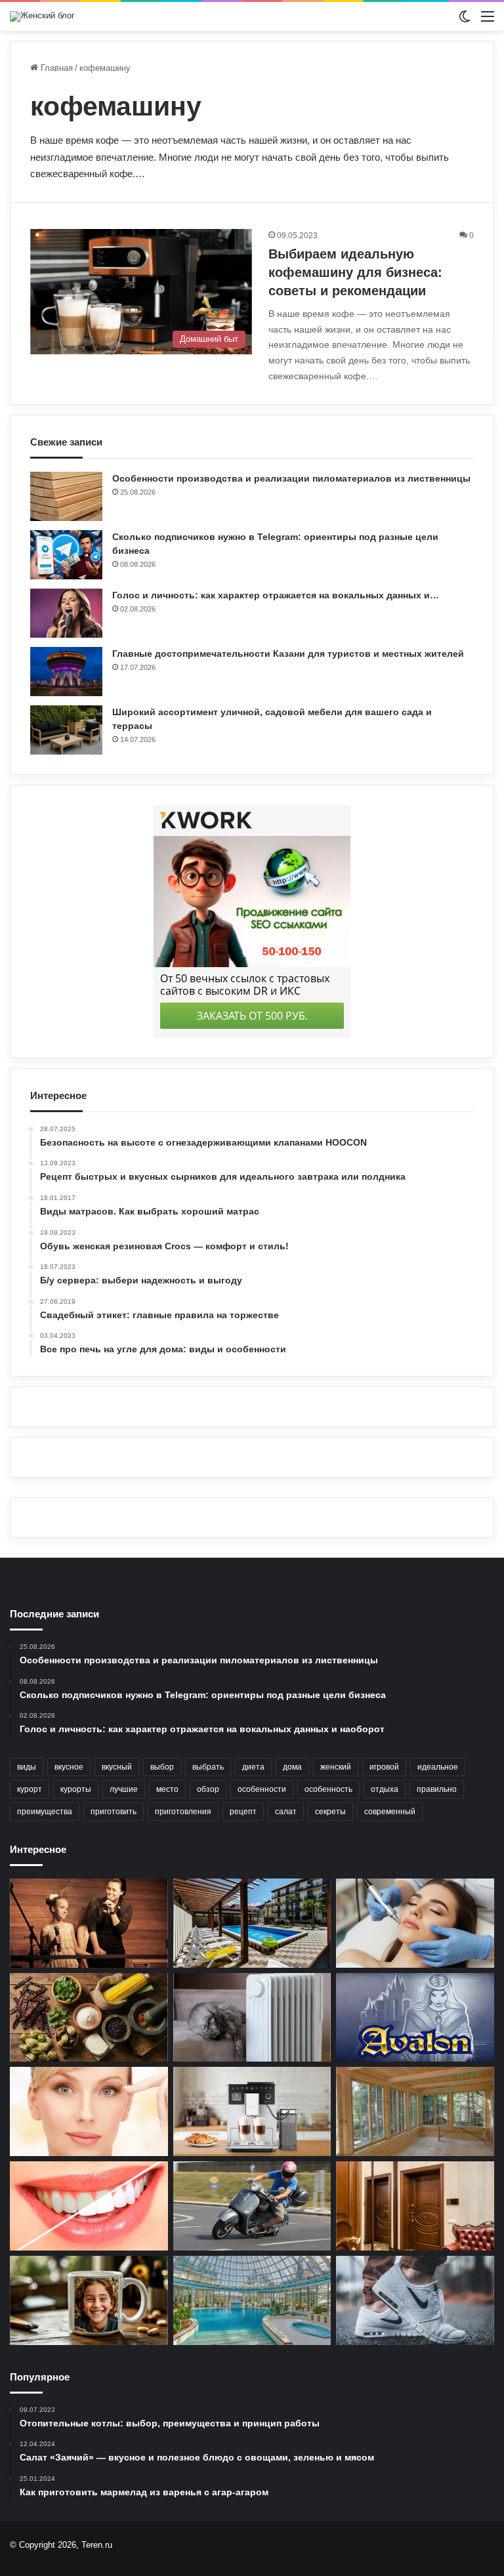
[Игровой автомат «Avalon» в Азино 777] (415, 2018)
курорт (30, 1789)
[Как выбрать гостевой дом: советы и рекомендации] (252, 1923)
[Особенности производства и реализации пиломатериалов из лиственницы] (66, 496)
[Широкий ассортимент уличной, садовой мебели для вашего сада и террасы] (66, 730)
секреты (330, 1812)
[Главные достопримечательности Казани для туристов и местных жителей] (66, 672)
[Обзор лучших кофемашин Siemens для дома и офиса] (252, 2111)
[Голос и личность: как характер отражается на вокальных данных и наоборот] (66, 613)
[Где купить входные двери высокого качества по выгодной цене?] (415, 2206)
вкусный (117, 1767)
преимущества (45, 1812)
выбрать (208, 1767)
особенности (262, 1789)
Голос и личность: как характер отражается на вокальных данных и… (276, 595)
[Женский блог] (42, 16)
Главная (55, 68)
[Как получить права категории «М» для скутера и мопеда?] (252, 2206)
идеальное (438, 1767)
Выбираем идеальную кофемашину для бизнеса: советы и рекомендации (355, 272)
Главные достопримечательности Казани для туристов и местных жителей (288, 654)
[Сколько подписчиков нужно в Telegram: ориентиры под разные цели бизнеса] (66, 555)
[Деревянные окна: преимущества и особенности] (415, 2111)
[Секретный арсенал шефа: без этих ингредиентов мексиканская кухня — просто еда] (89, 2018)
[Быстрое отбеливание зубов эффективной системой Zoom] (89, 2206)
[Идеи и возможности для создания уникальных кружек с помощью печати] (89, 2300)
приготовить (114, 1812)
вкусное (69, 1767)
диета (253, 1767)
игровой (384, 1767)
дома (292, 1767)
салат (286, 1812)
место (167, 1789)
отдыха (385, 1789)
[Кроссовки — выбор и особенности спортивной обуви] (415, 2300)
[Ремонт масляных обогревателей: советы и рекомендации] (252, 2018)
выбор (162, 1767)
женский (336, 1767)
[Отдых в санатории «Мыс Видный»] (252, 2300)
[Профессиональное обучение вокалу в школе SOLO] (89, 1923)
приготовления (183, 1812)
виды (27, 1767)
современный (390, 1812)
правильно (437, 1789)
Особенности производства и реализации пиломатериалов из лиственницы (291, 478)
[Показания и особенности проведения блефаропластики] (89, 2111)
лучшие (124, 1789)
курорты (76, 1789)
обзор (208, 1789)
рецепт (243, 1812)
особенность (328, 1789)
